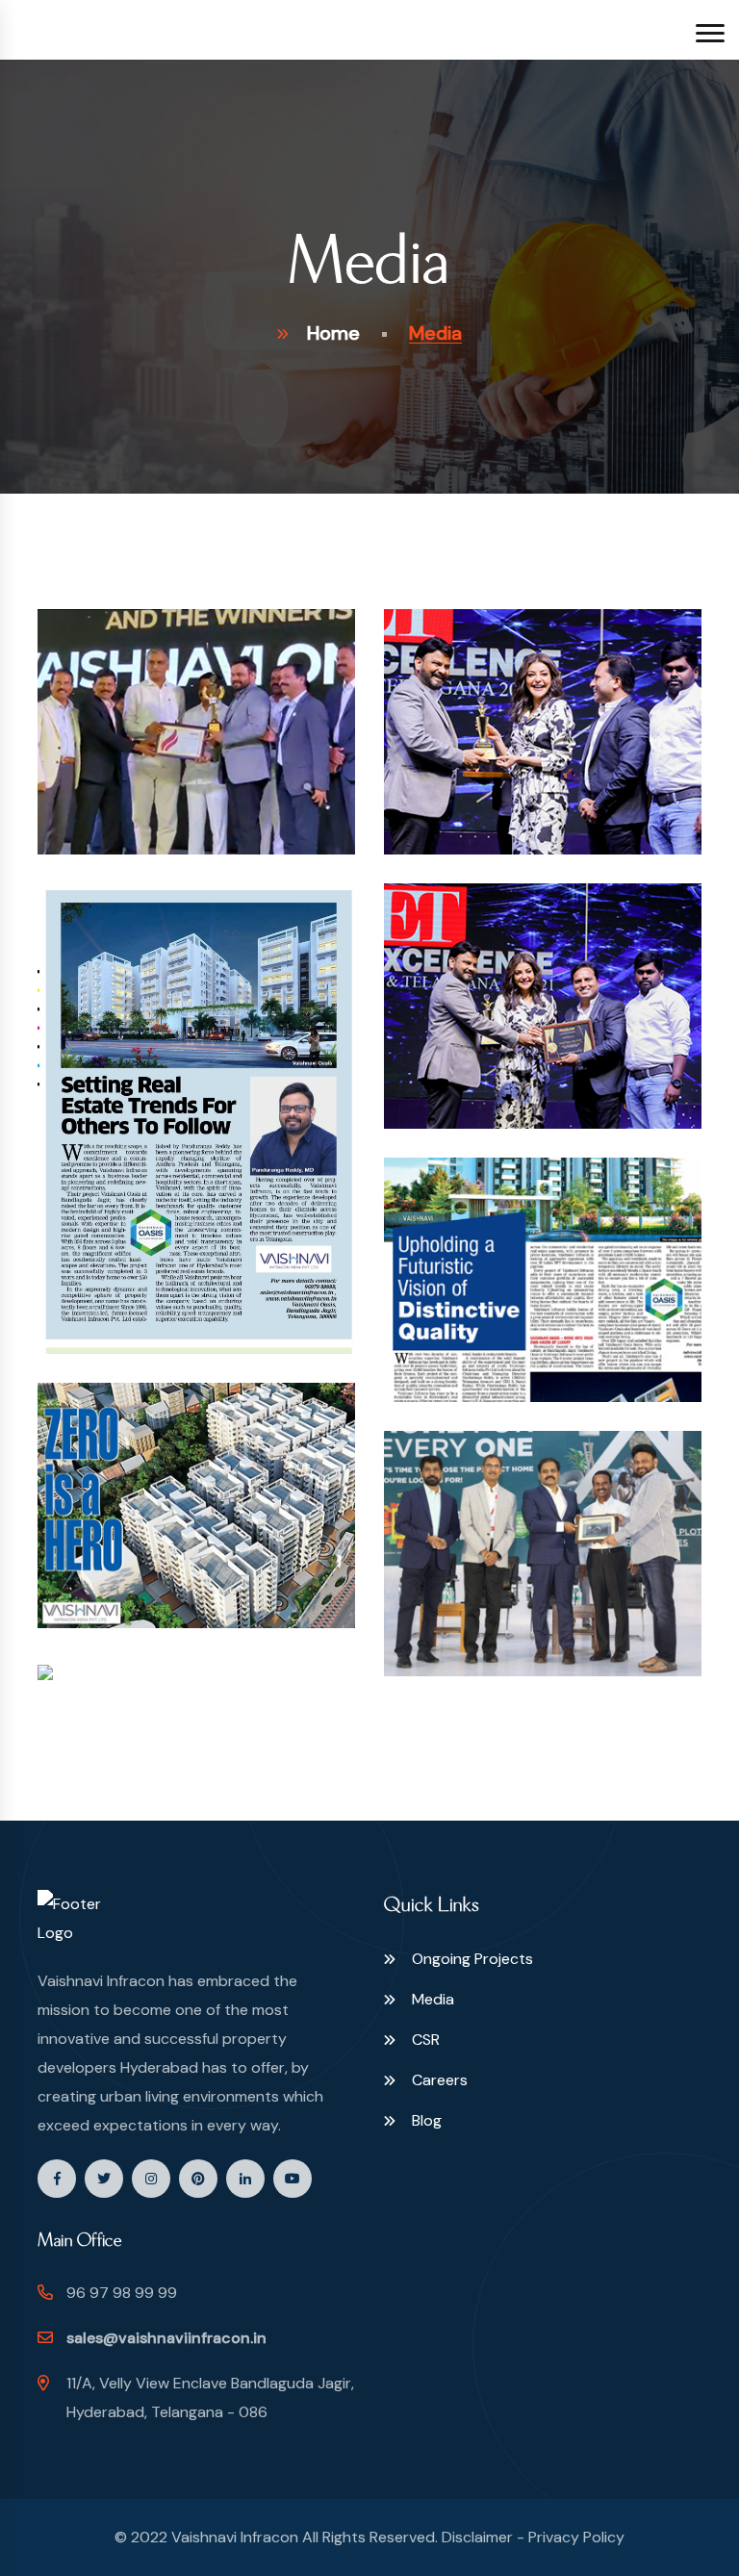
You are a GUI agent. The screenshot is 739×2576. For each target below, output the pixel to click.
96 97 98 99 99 (122, 2293)
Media (433, 1999)
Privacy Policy (576, 2537)
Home (333, 333)
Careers (440, 2080)
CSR (426, 2040)
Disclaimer (477, 2537)
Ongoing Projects (472, 1959)
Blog (427, 2120)
